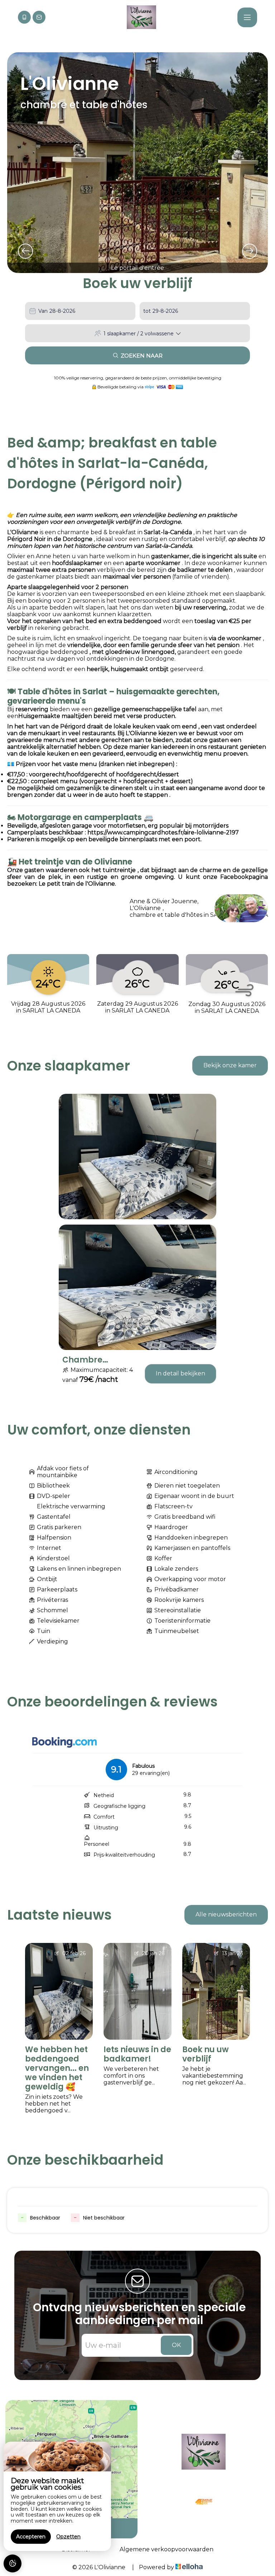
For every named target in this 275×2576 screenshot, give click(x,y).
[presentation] (25, 251)
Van (43, 311)
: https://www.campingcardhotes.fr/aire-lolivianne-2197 (162, 832)
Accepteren (31, 2537)
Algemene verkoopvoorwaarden (167, 2549)
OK (176, 2345)
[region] (57, 2496)
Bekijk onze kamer (230, 1065)
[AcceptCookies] (13, 2563)
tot (147, 311)
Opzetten (68, 2537)
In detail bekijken (180, 1373)
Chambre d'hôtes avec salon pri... (88, 1360)
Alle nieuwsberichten (226, 1914)
